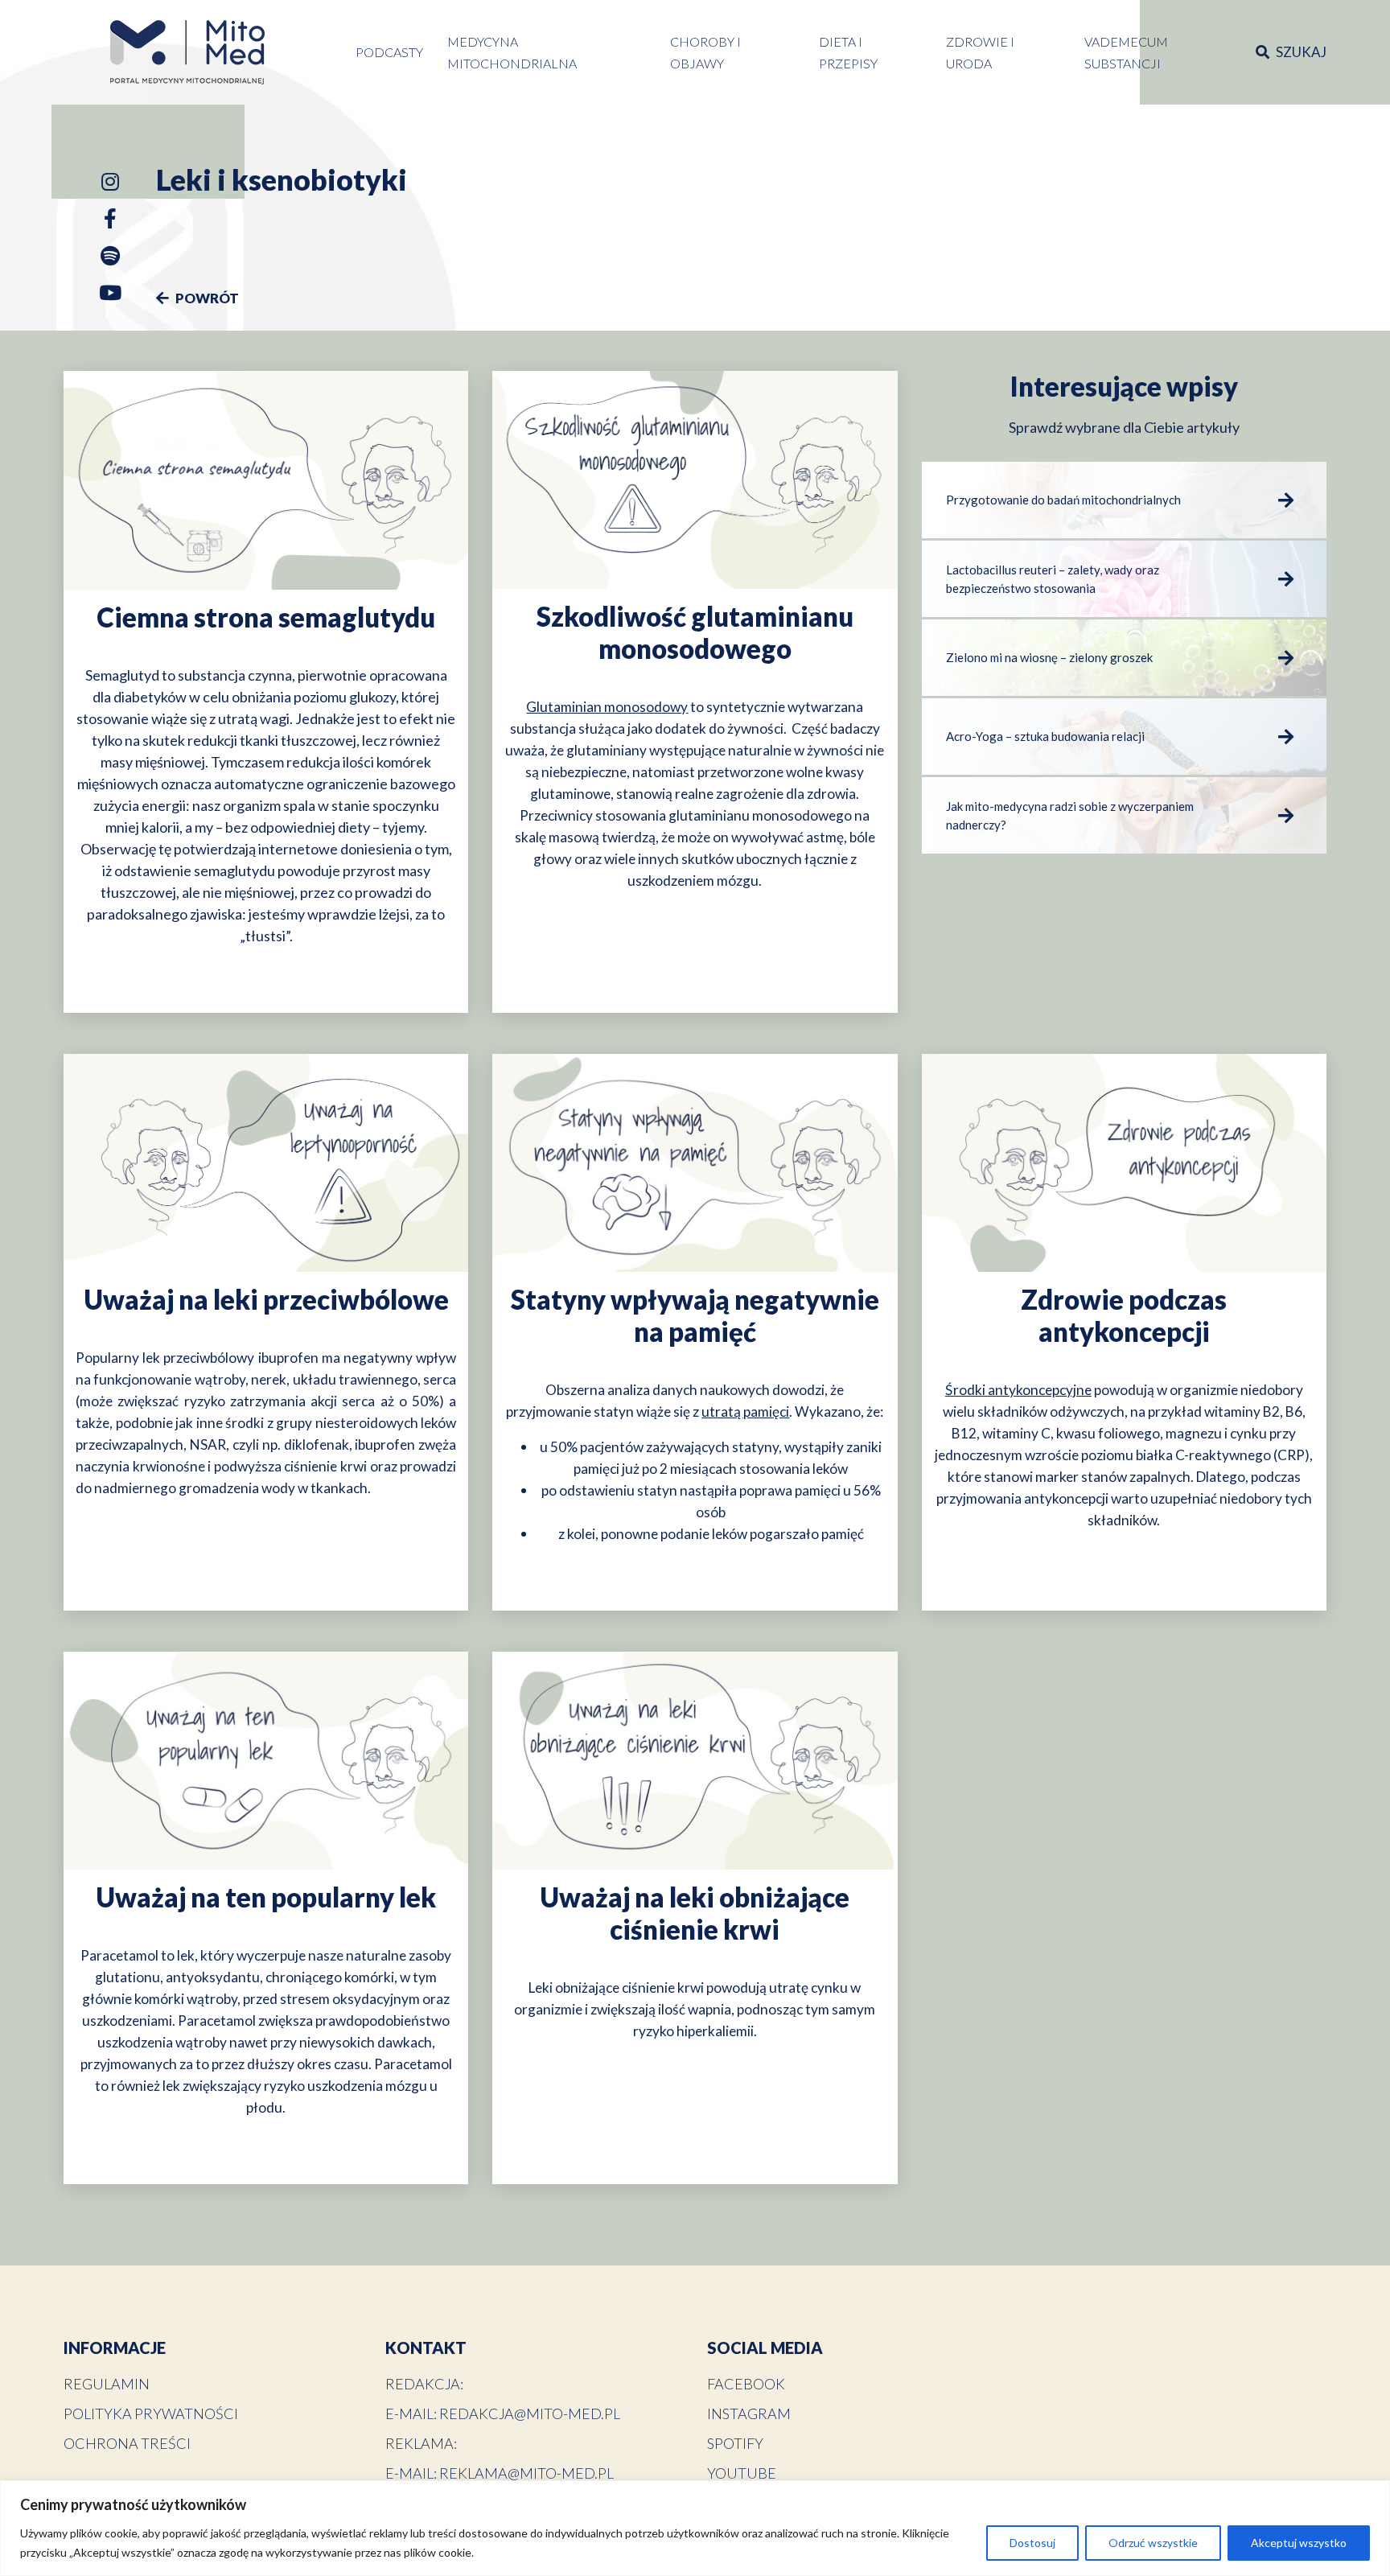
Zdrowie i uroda (980, 52)
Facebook (746, 2384)
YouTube (742, 2473)
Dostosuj (1032, 2543)
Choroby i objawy (705, 52)
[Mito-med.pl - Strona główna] (187, 52)
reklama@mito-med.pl (526, 2473)
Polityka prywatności (151, 2413)
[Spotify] (110, 259)
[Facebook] (110, 222)
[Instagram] (110, 185)
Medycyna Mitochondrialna (512, 52)
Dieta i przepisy (848, 52)
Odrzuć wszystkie (1153, 2543)
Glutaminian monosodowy (607, 707)
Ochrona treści (127, 2443)
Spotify (735, 2443)
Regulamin (107, 2384)
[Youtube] (110, 296)
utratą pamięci (745, 1411)
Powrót (206, 298)
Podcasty (389, 52)
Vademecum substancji (1126, 52)
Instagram (749, 2413)
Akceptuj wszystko (1299, 2543)
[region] (695, 2528)
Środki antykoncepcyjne (1018, 1390)
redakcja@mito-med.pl (530, 2413)
